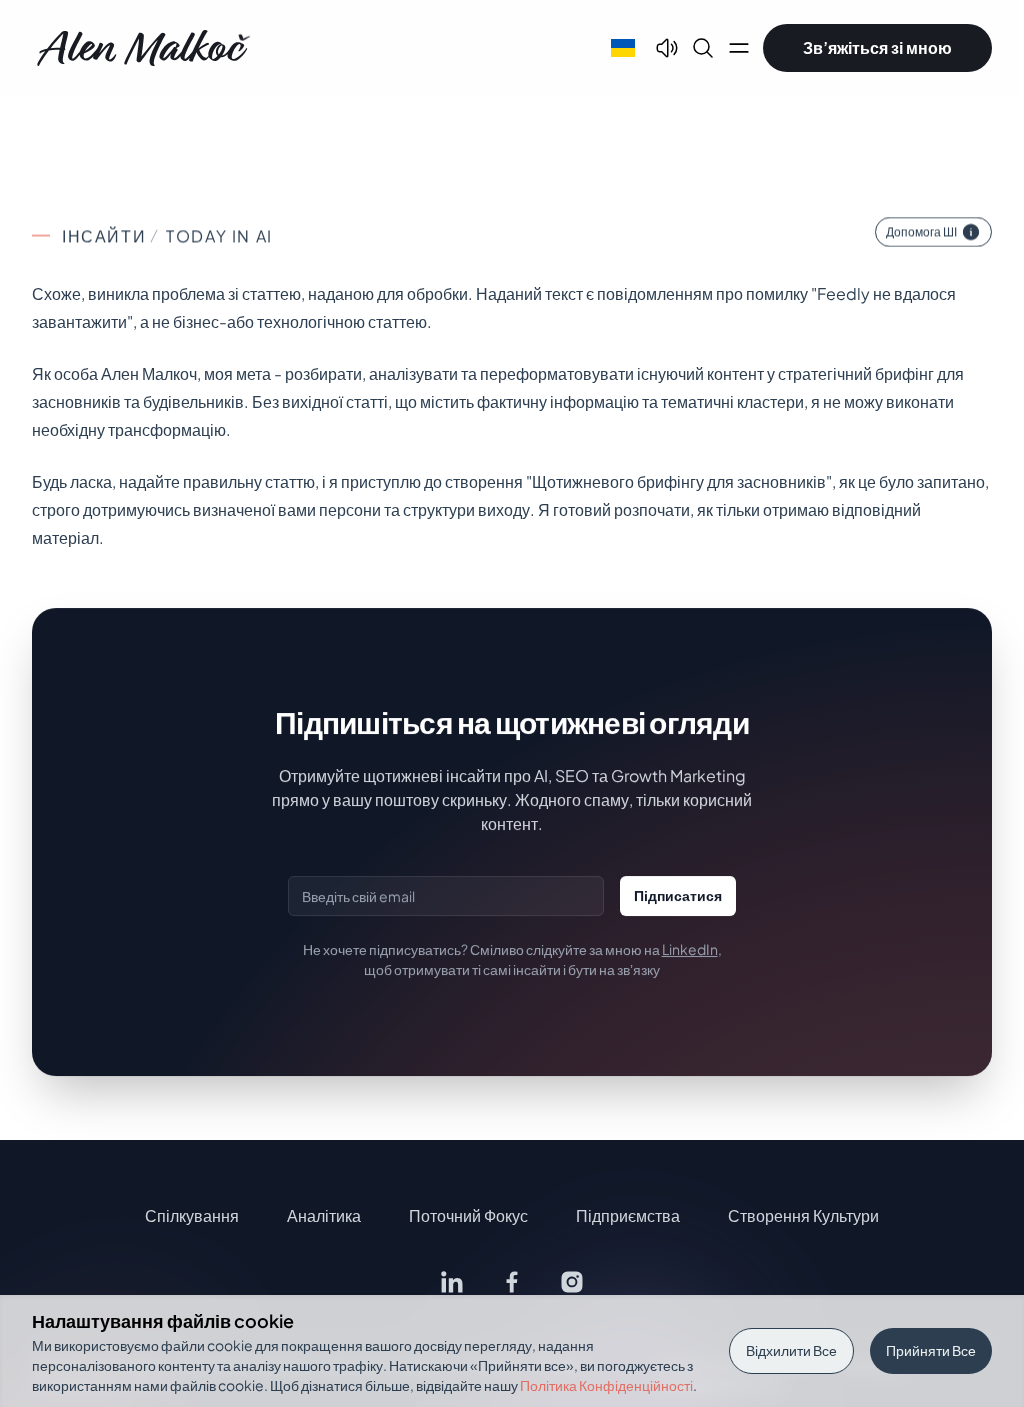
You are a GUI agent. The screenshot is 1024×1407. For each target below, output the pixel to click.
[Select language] (623, 48)
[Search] (703, 48)
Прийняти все (931, 1350)
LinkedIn (690, 949)
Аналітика (324, 1215)
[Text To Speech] (667, 48)
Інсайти (104, 235)
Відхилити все (791, 1350)
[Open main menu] (739, 48)
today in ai (219, 235)
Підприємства (628, 1215)
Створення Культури (803, 1215)
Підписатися (678, 895)
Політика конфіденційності (606, 1385)
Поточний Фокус (468, 1215)
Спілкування (192, 1215)
